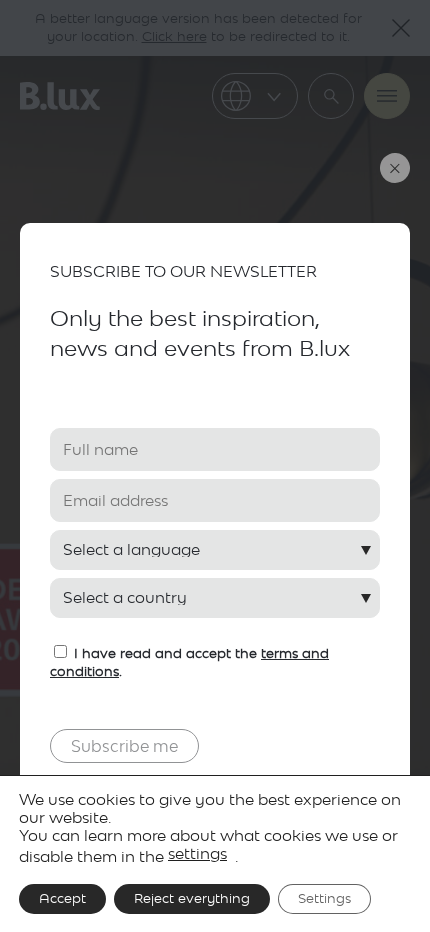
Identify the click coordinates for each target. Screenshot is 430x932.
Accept (62, 898)
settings (197, 853)
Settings (324, 898)
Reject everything (192, 898)
